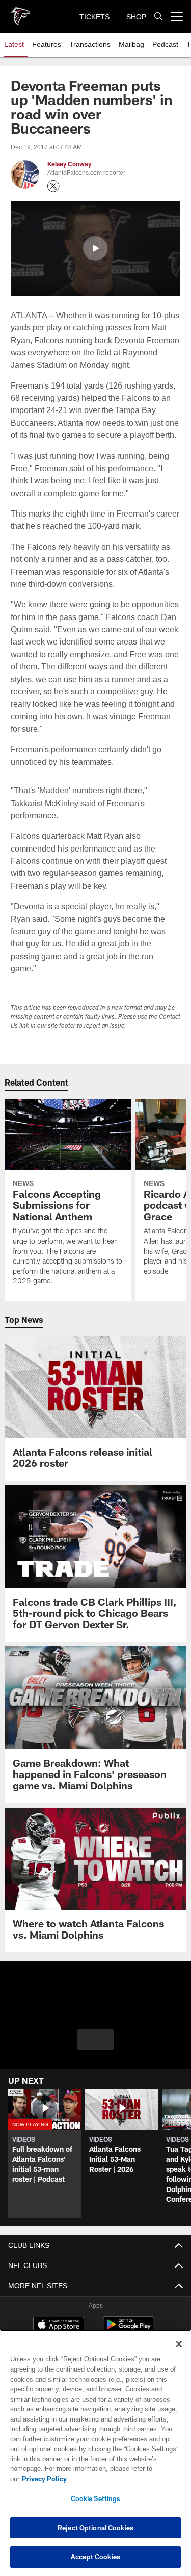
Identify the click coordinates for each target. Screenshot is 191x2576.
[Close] (179, 2354)
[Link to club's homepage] (20, 12)
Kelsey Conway (69, 164)
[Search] (158, 17)
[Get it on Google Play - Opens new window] (129, 2317)
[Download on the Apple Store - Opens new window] (59, 2313)
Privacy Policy (123, 2479)
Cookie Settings (96, 2498)
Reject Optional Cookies (95, 2528)
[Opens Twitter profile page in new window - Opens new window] (53, 186)
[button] (95, 248)
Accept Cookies (95, 2557)
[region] (95, 2458)
